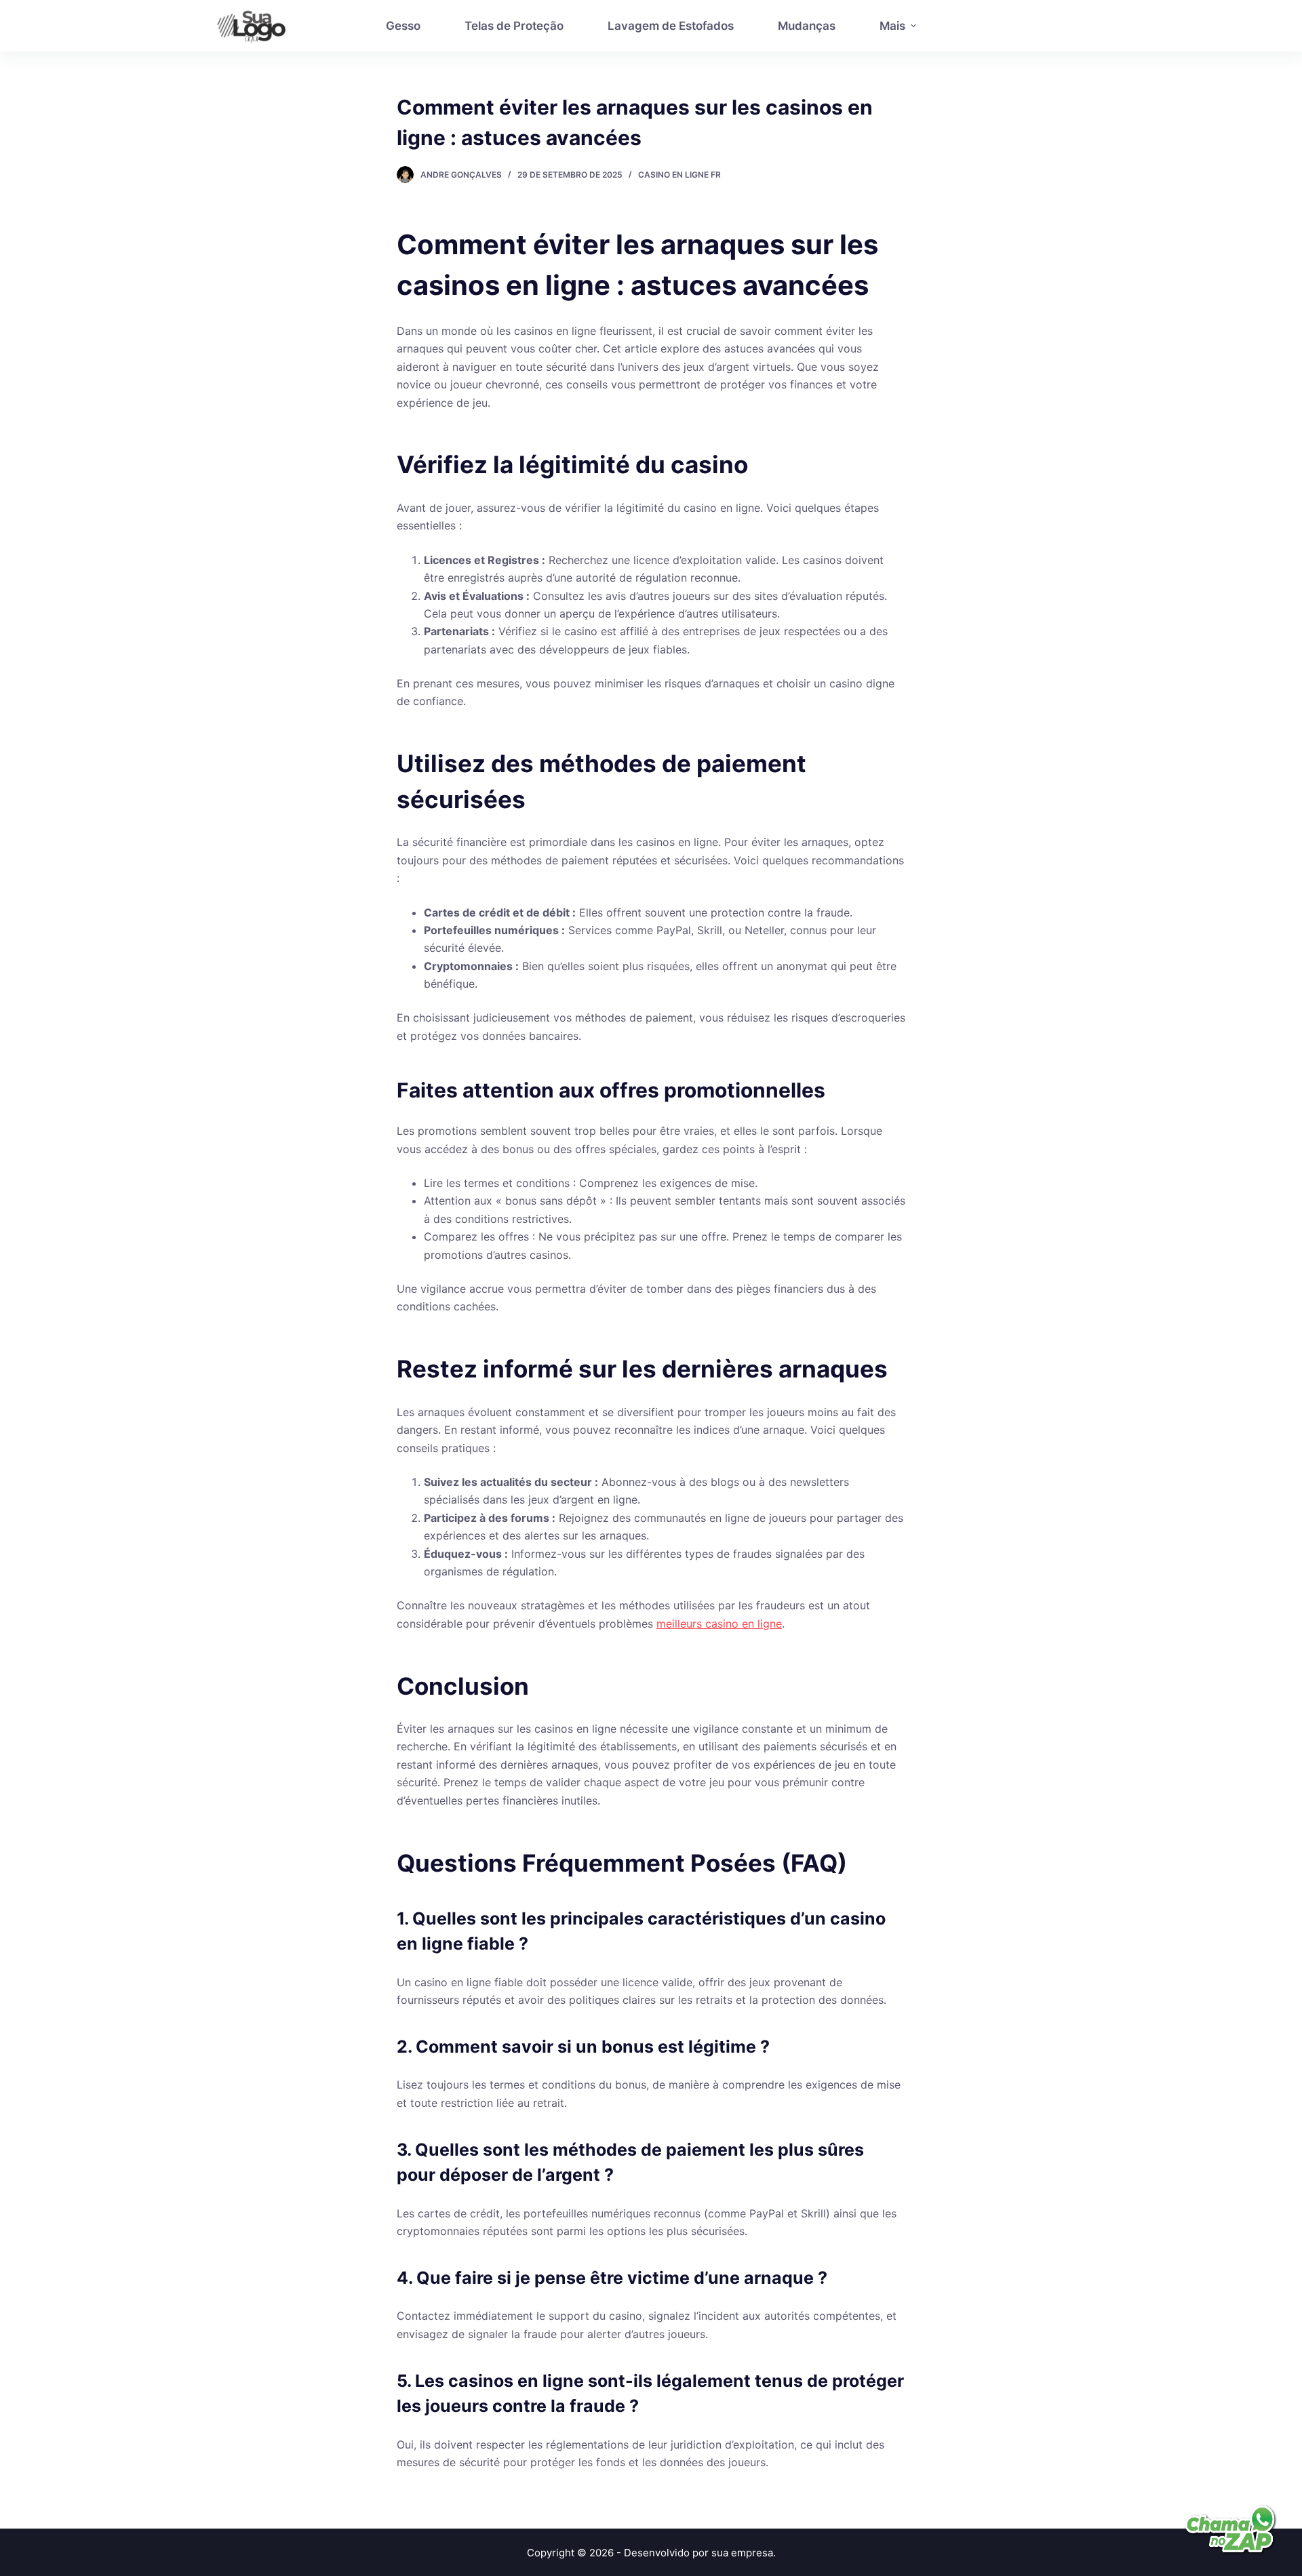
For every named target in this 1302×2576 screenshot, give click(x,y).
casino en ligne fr (679, 175)
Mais (892, 26)
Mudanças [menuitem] (807, 26)
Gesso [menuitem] (403, 26)
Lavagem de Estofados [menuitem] (671, 26)
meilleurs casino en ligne (719, 1624)
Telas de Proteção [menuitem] (514, 26)
